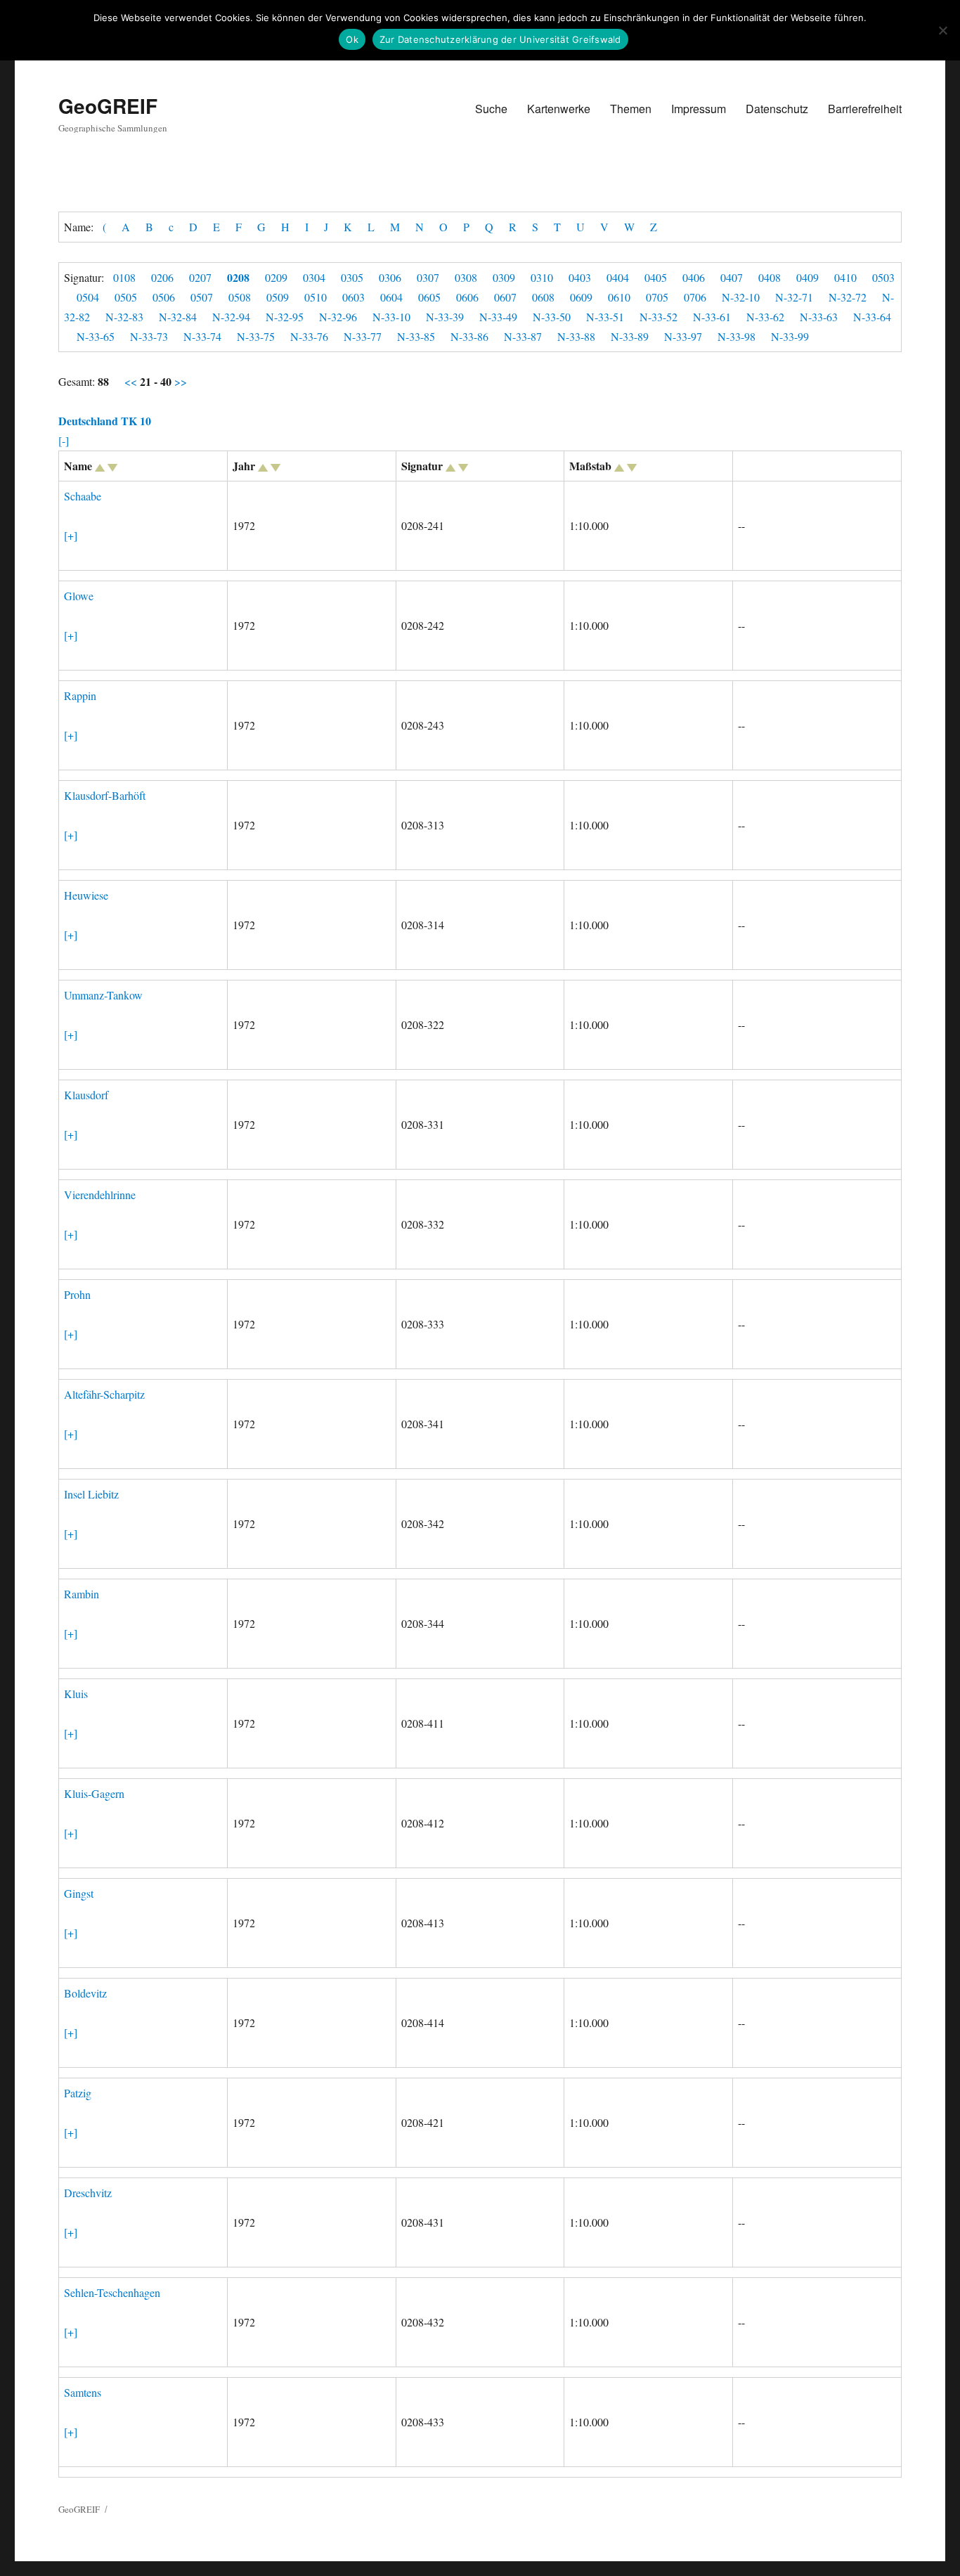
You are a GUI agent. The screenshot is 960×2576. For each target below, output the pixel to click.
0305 (352, 277)
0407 (732, 277)
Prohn (77, 1294)
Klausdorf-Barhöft (105, 795)
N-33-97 (683, 336)
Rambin (82, 1594)
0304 (314, 277)
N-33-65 (96, 336)
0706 (695, 297)
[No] (942, 30)
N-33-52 (659, 317)
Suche (491, 109)
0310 (542, 277)
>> (179, 381)
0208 (238, 277)
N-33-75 (256, 336)
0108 (124, 277)
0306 (390, 277)
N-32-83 (124, 317)
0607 (505, 297)
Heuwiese (86, 895)
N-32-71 (794, 297)
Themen (631, 109)
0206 (162, 277)
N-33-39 (445, 317)
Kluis (76, 1694)
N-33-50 (552, 317)
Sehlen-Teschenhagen (112, 2292)
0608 (543, 297)
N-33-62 (765, 317)
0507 (202, 297)
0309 (504, 277)
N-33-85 (416, 336)
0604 (391, 297)
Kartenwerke (559, 109)
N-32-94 (231, 317)
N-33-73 (149, 336)
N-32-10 (741, 297)
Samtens (83, 2392)
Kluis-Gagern (94, 1793)
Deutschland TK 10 (105, 421)
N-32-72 (848, 297)
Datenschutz (777, 109)
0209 (276, 277)
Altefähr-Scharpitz (104, 1394)
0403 (580, 277)
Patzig (78, 2093)
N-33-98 (737, 336)
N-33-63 (819, 317)
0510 (316, 297)
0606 (467, 297)
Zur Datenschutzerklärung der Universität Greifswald (500, 39)
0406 (694, 277)
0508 (240, 297)
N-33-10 (391, 317)
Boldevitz (85, 1993)
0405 (656, 277)
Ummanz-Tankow (103, 995)
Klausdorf (86, 1095)
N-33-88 (576, 336)
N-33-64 (872, 317)
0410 (845, 277)
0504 (88, 297)
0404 (618, 277)
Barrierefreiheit (865, 109)
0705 (657, 297)
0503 (883, 277)
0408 (770, 277)
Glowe (79, 596)
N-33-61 (712, 317)
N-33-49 (498, 317)
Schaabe (83, 496)
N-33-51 (605, 317)
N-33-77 (363, 336)
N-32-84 (178, 317)
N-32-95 (285, 317)
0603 (353, 297)
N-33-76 (309, 336)
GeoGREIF (108, 106)
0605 (429, 297)
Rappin (80, 695)
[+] (71, 535)
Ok (352, 39)
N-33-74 (202, 336)
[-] (64, 440)
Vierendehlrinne (100, 1195)
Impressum (699, 109)
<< (132, 381)
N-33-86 (469, 336)
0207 (200, 277)
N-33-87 (523, 336)
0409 (807, 277)
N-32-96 (338, 317)
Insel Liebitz (91, 1494)
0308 (466, 277)
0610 (619, 297)
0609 (581, 297)
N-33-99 (790, 336)
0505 (126, 297)
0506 (164, 297)
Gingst (79, 1893)
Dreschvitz (88, 2193)
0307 (428, 277)
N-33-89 (630, 336)
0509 (278, 297)
